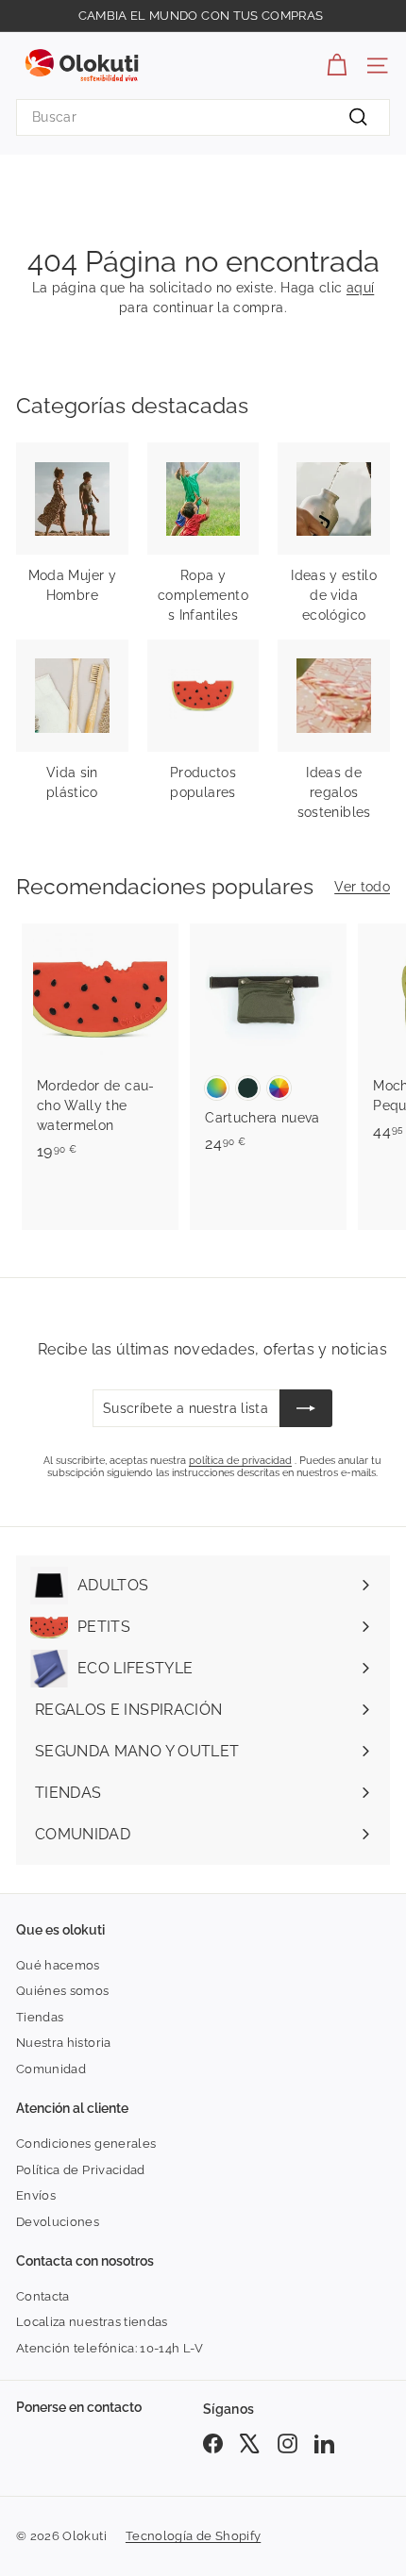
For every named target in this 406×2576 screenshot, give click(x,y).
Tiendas (40, 2017)
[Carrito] (337, 66)
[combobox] (203, 117)
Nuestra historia (64, 2043)
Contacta (43, 2296)
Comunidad (51, 2069)
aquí (360, 288)
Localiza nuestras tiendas (92, 2322)
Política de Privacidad (81, 2170)
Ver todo (362, 887)
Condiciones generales (86, 2144)
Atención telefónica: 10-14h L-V (110, 2348)
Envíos (36, 2195)
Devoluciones (58, 2222)
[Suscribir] (306, 1408)
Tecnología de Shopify (193, 2536)
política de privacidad (240, 1461)
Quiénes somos (63, 1991)
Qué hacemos (58, 1965)
